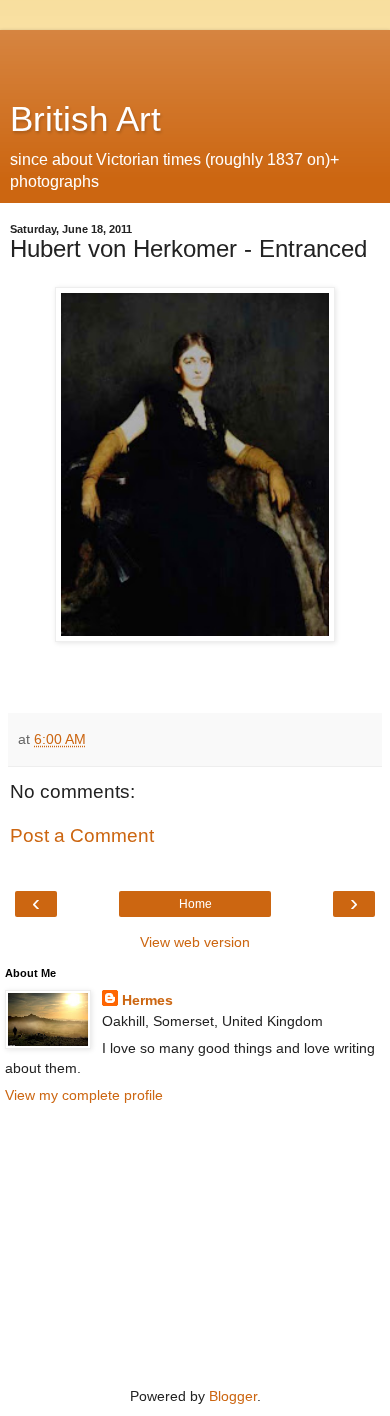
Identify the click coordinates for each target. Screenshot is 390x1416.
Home (195, 904)
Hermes (147, 1000)
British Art (85, 119)
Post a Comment (82, 835)
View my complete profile (84, 1095)
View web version (195, 942)
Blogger (233, 1396)
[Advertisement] (195, 55)
